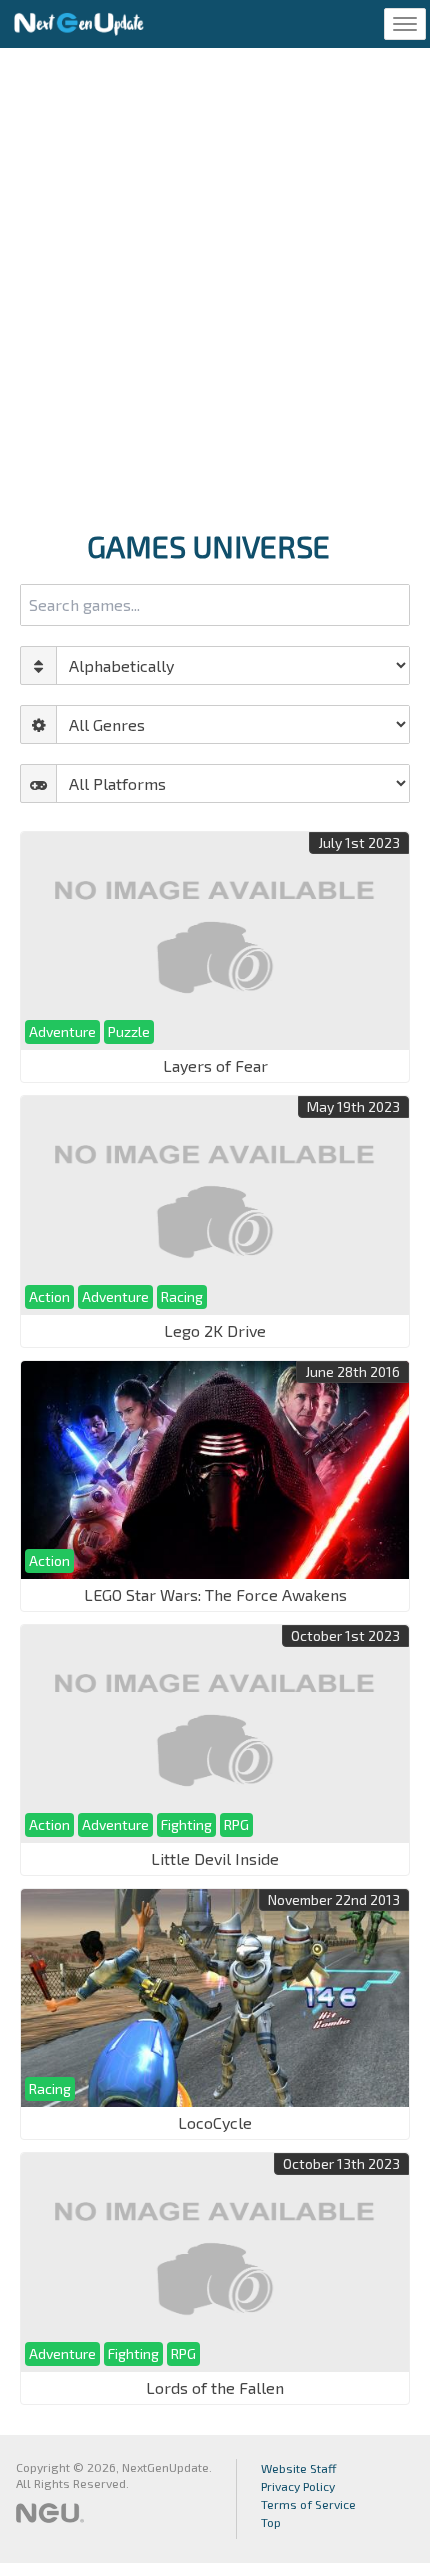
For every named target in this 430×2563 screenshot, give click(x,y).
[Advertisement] (215, 283)
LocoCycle (215, 2122)
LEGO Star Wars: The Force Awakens (215, 1594)
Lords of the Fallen (215, 2387)
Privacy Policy (298, 2486)
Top (271, 2522)
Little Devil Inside (215, 1858)
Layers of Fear (215, 1065)
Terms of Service (308, 2504)
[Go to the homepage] (79, 24)
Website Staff (299, 2468)
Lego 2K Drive (215, 1330)
